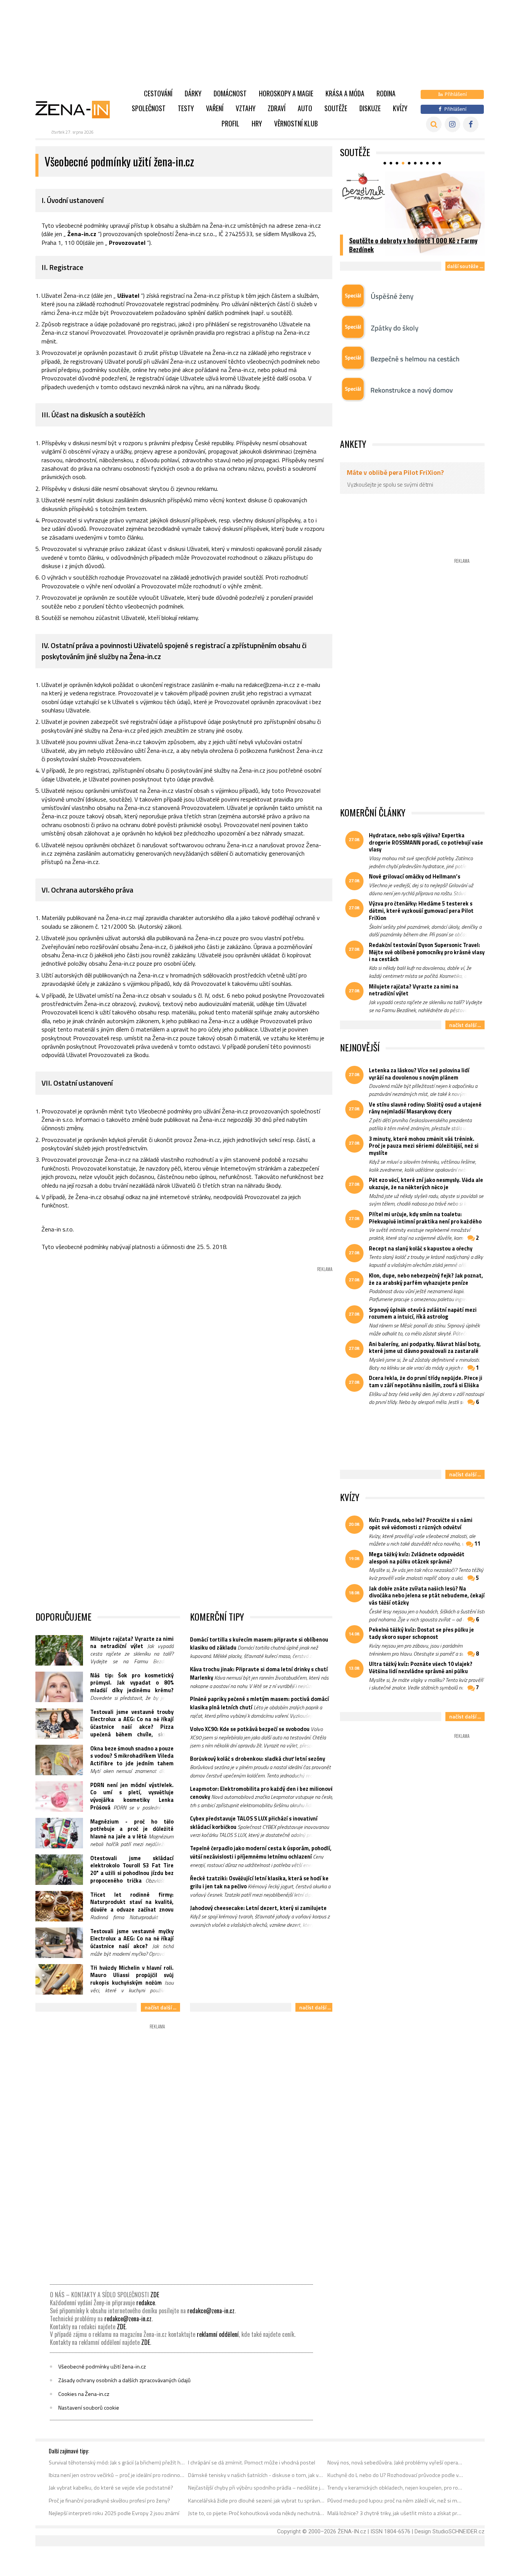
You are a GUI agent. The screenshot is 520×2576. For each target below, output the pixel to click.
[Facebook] (471, 124)
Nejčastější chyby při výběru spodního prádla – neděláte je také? (256, 2488)
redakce (146, 2303)
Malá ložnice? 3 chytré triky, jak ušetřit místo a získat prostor (396, 2513)
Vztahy (246, 108)
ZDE (155, 2295)
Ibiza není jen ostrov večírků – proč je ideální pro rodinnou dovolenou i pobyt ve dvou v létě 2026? (117, 2475)
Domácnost (230, 93)
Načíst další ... (160, 2007)
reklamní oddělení (218, 2334)
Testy (186, 108)
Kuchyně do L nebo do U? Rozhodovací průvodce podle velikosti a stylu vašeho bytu (396, 2475)
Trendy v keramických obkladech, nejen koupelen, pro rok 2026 (396, 2488)
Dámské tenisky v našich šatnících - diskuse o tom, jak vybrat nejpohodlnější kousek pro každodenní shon (256, 2475)
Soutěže (336, 108)
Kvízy (400, 108)
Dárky (193, 93)
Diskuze (370, 108)
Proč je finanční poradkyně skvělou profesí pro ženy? (109, 2501)
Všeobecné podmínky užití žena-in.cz (102, 2367)
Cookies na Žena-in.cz (84, 2394)
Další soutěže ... (465, 266)
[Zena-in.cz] (77, 109)
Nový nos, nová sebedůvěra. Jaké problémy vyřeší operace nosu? (396, 2463)
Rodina (386, 93)
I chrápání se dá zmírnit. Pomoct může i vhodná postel (252, 2463)
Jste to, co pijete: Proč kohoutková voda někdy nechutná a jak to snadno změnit (256, 2513)
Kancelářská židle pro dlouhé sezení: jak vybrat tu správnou (256, 2501)
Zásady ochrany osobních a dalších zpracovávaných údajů (124, 2380)
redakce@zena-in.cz (211, 2311)
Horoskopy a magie (286, 93)
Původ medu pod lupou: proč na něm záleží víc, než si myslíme (396, 2501)
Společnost (149, 108)
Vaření (215, 108)
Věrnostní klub (296, 123)
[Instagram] (452, 124)
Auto (305, 108)
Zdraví (277, 108)
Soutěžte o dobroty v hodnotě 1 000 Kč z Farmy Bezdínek (413, 245)
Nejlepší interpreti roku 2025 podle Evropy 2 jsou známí (114, 2513)
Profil (230, 123)
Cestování (158, 93)
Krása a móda (345, 93)
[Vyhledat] (434, 124)
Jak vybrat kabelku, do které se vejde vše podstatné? (111, 2488)
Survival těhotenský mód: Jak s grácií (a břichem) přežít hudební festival (117, 2463)
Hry (257, 123)
